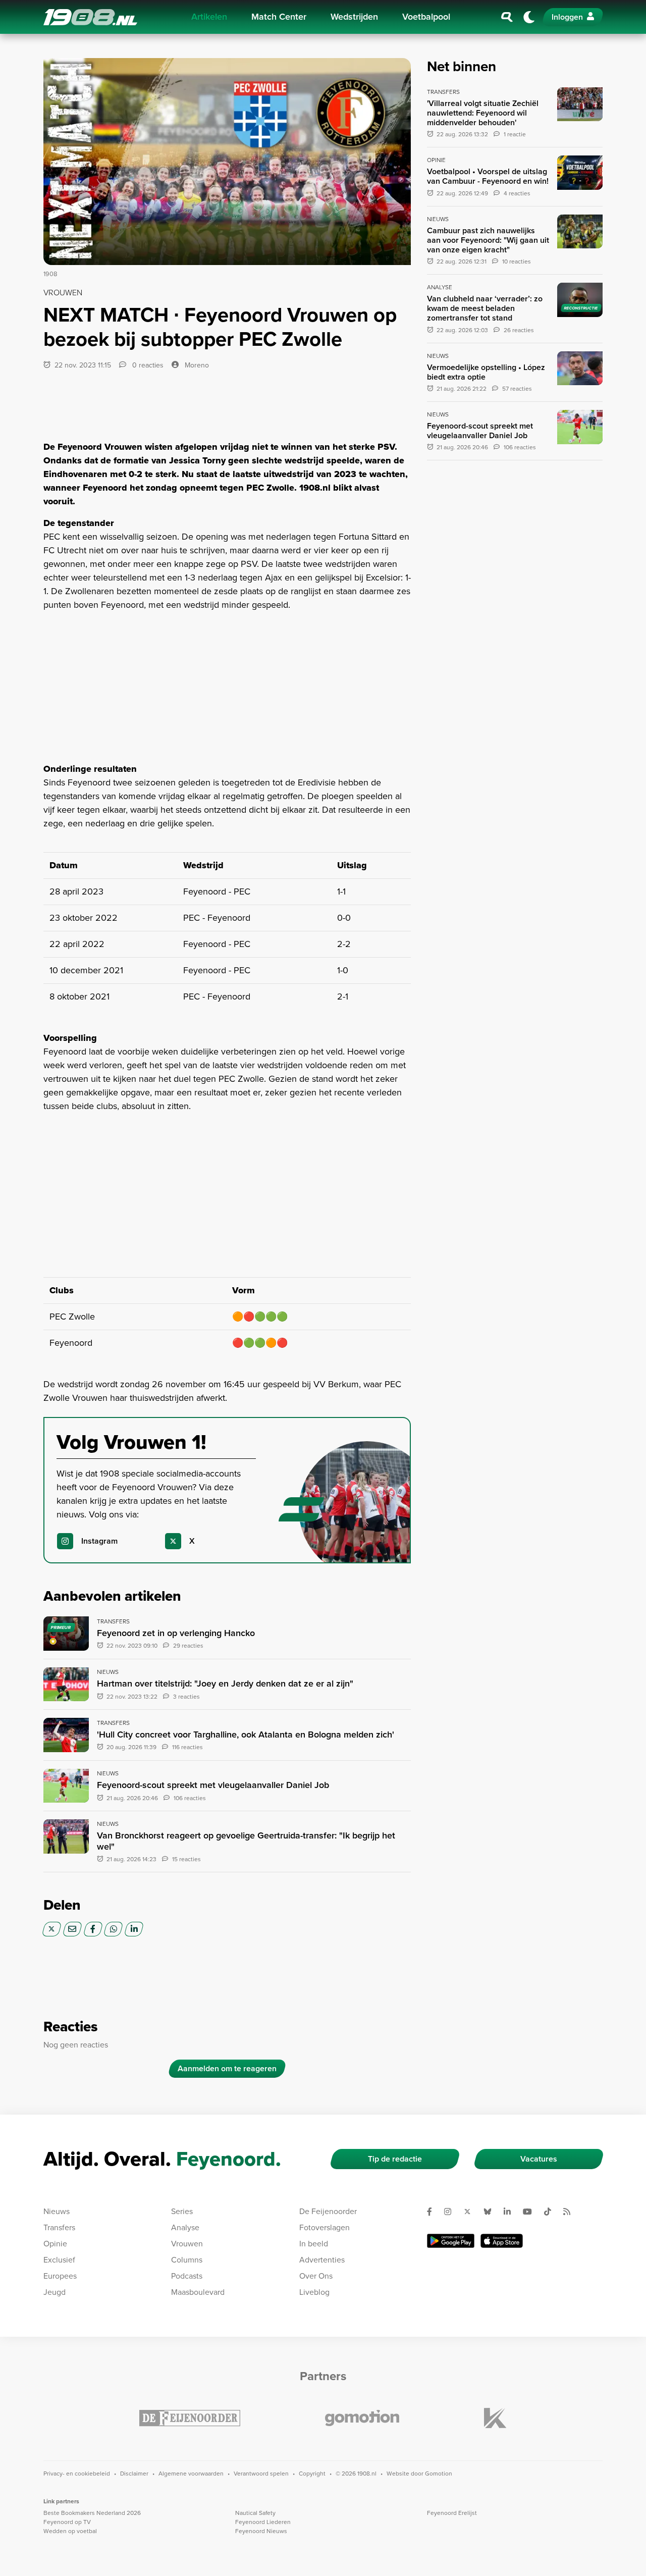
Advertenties (322, 2260)
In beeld (314, 2244)
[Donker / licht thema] (529, 17)
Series (182, 2211)
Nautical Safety (255, 2513)
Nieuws (57, 2211)
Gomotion (439, 2474)
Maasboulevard (198, 2292)
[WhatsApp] (113, 1929)
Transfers (59, 2227)
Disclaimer (134, 2474)
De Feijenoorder (328, 2211)
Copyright (312, 2474)
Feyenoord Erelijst (452, 2513)
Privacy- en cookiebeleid (77, 2474)
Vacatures (539, 2159)
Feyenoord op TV (67, 2522)
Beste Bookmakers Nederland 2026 (92, 2513)
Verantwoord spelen (261, 2474)
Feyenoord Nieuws (261, 2531)
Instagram (99, 1541)
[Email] (72, 1929)
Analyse (185, 2227)
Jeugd (55, 2292)
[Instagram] (452, 2212)
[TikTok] (552, 2212)
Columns (187, 2260)
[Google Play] (451, 2241)
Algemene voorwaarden (191, 2474)
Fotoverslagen (325, 2227)
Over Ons (316, 2276)
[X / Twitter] (52, 1929)
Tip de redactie (395, 2159)
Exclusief (59, 2260)
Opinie (55, 2244)
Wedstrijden (354, 17)
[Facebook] (93, 1929)
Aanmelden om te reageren (227, 2068)
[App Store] (502, 2241)
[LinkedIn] (134, 1929)
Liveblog (314, 2292)
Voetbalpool (426, 17)
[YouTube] (531, 2212)
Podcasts (187, 2276)
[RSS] (571, 2212)
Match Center (279, 17)
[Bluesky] (492, 2212)
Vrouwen (187, 2244)
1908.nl (90, 17)
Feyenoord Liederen (263, 2522)
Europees (60, 2276)
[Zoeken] (507, 17)
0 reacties (147, 365)
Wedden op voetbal (70, 2531)
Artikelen (209, 17)
